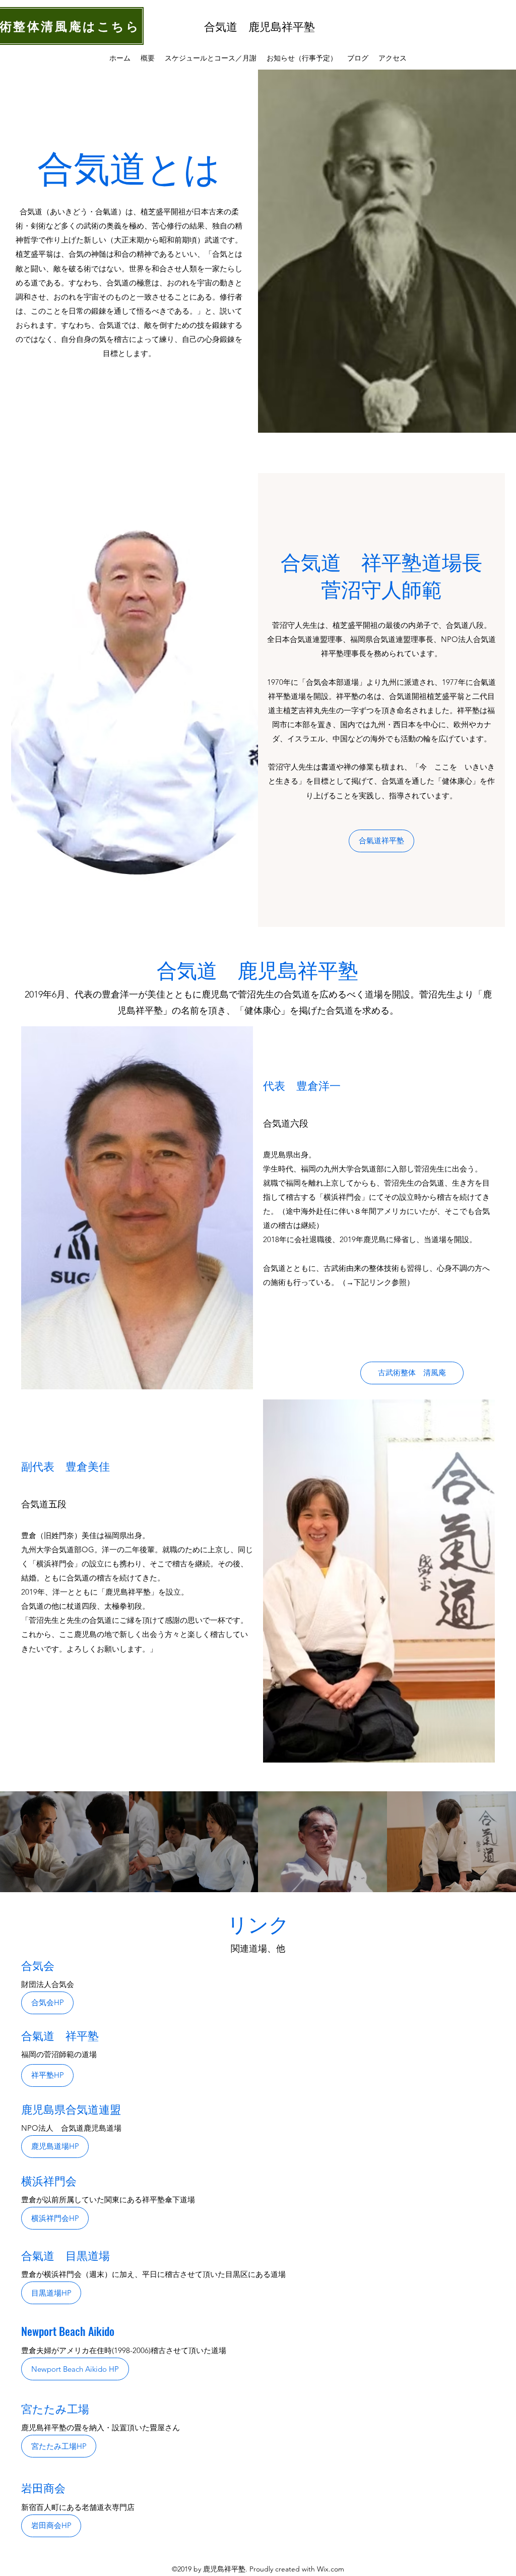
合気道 (226, 26)
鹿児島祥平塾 (282, 26)
